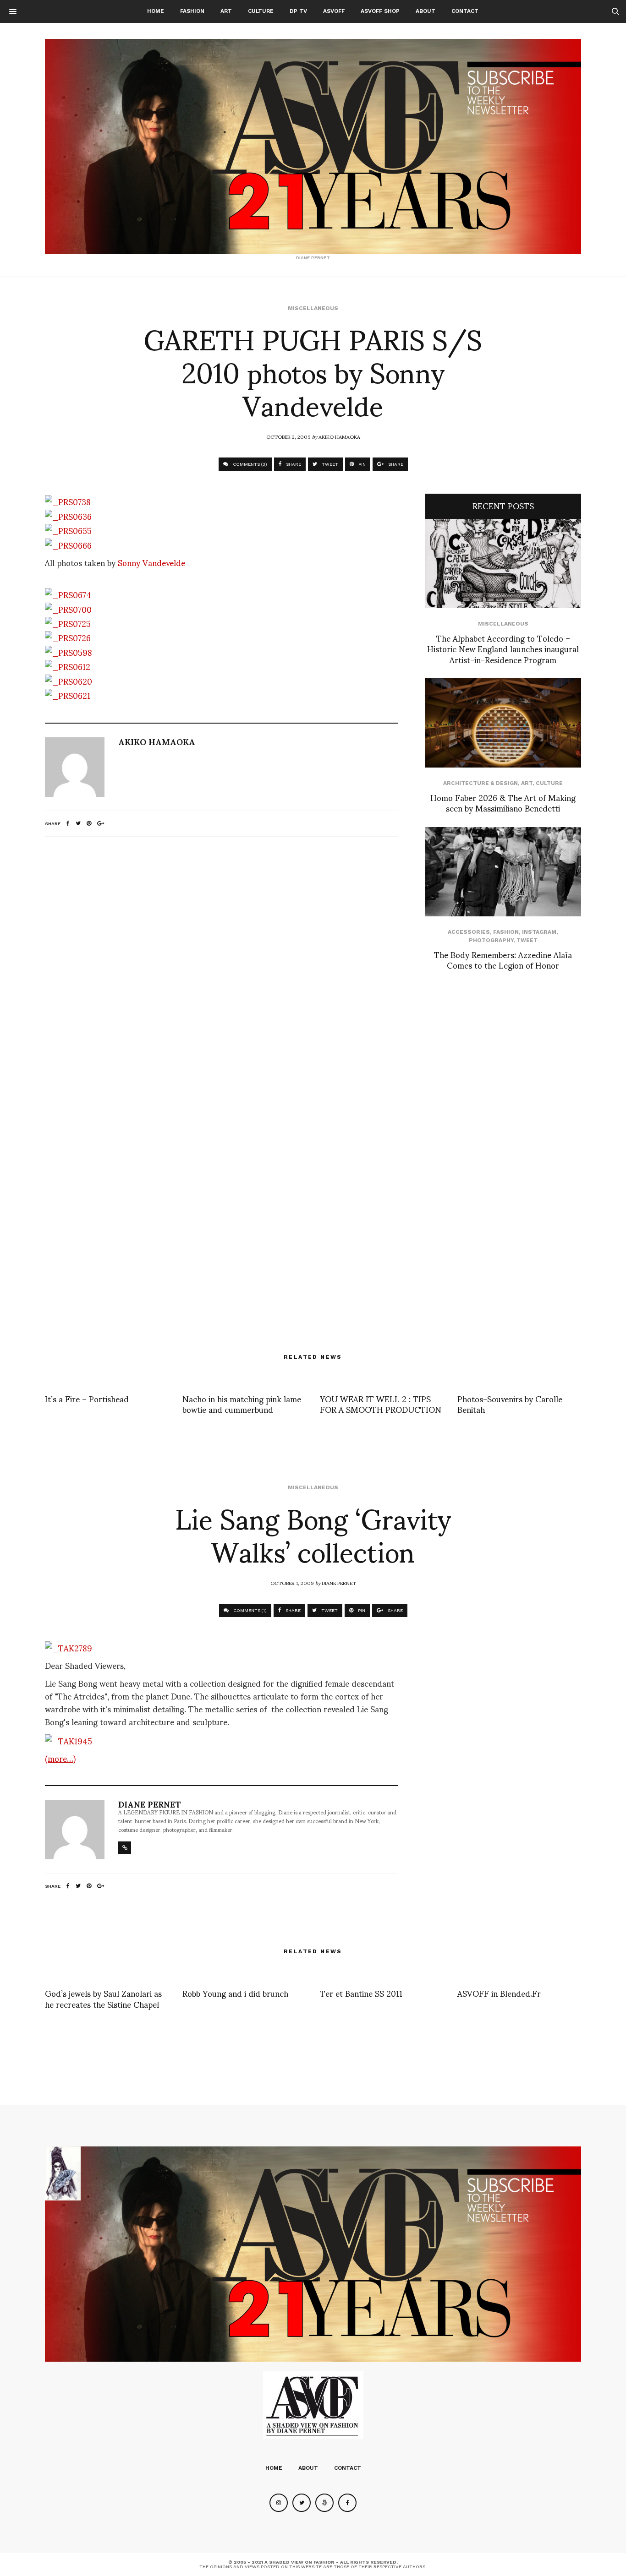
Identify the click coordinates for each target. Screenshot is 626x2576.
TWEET (329, 464)
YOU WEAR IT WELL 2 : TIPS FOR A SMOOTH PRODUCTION (381, 1404)
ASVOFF (334, 11)
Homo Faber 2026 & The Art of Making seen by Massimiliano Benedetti (503, 802)
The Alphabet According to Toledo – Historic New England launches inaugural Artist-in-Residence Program (503, 648)
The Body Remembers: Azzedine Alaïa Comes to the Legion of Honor (503, 959)
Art (226, 11)
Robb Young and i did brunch (235, 1993)
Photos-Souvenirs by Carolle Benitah (510, 1404)
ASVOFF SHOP (380, 11)
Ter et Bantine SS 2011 (361, 1993)
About (426, 11)
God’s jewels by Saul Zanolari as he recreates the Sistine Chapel (103, 1998)
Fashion (192, 11)
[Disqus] (221, 965)
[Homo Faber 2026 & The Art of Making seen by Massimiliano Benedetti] (503, 723)
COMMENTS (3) (249, 464)
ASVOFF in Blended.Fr (499, 1993)
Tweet (527, 940)
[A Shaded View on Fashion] (313, 147)
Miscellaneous (313, 308)
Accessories (469, 932)
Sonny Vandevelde (151, 562)
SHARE (293, 464)
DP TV (298, 11)
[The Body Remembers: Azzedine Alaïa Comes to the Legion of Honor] (503, 872)
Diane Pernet (339, 1583)
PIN (361, 464)
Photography (491, 940)
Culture (261, 11)
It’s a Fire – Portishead (87, 1398)
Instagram (539, 932)
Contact (465, 11)
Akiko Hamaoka (339, 436)
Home (156, 11)
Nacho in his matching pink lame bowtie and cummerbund (242, 1404)
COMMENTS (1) (249, 1610)
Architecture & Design (480, 783)
